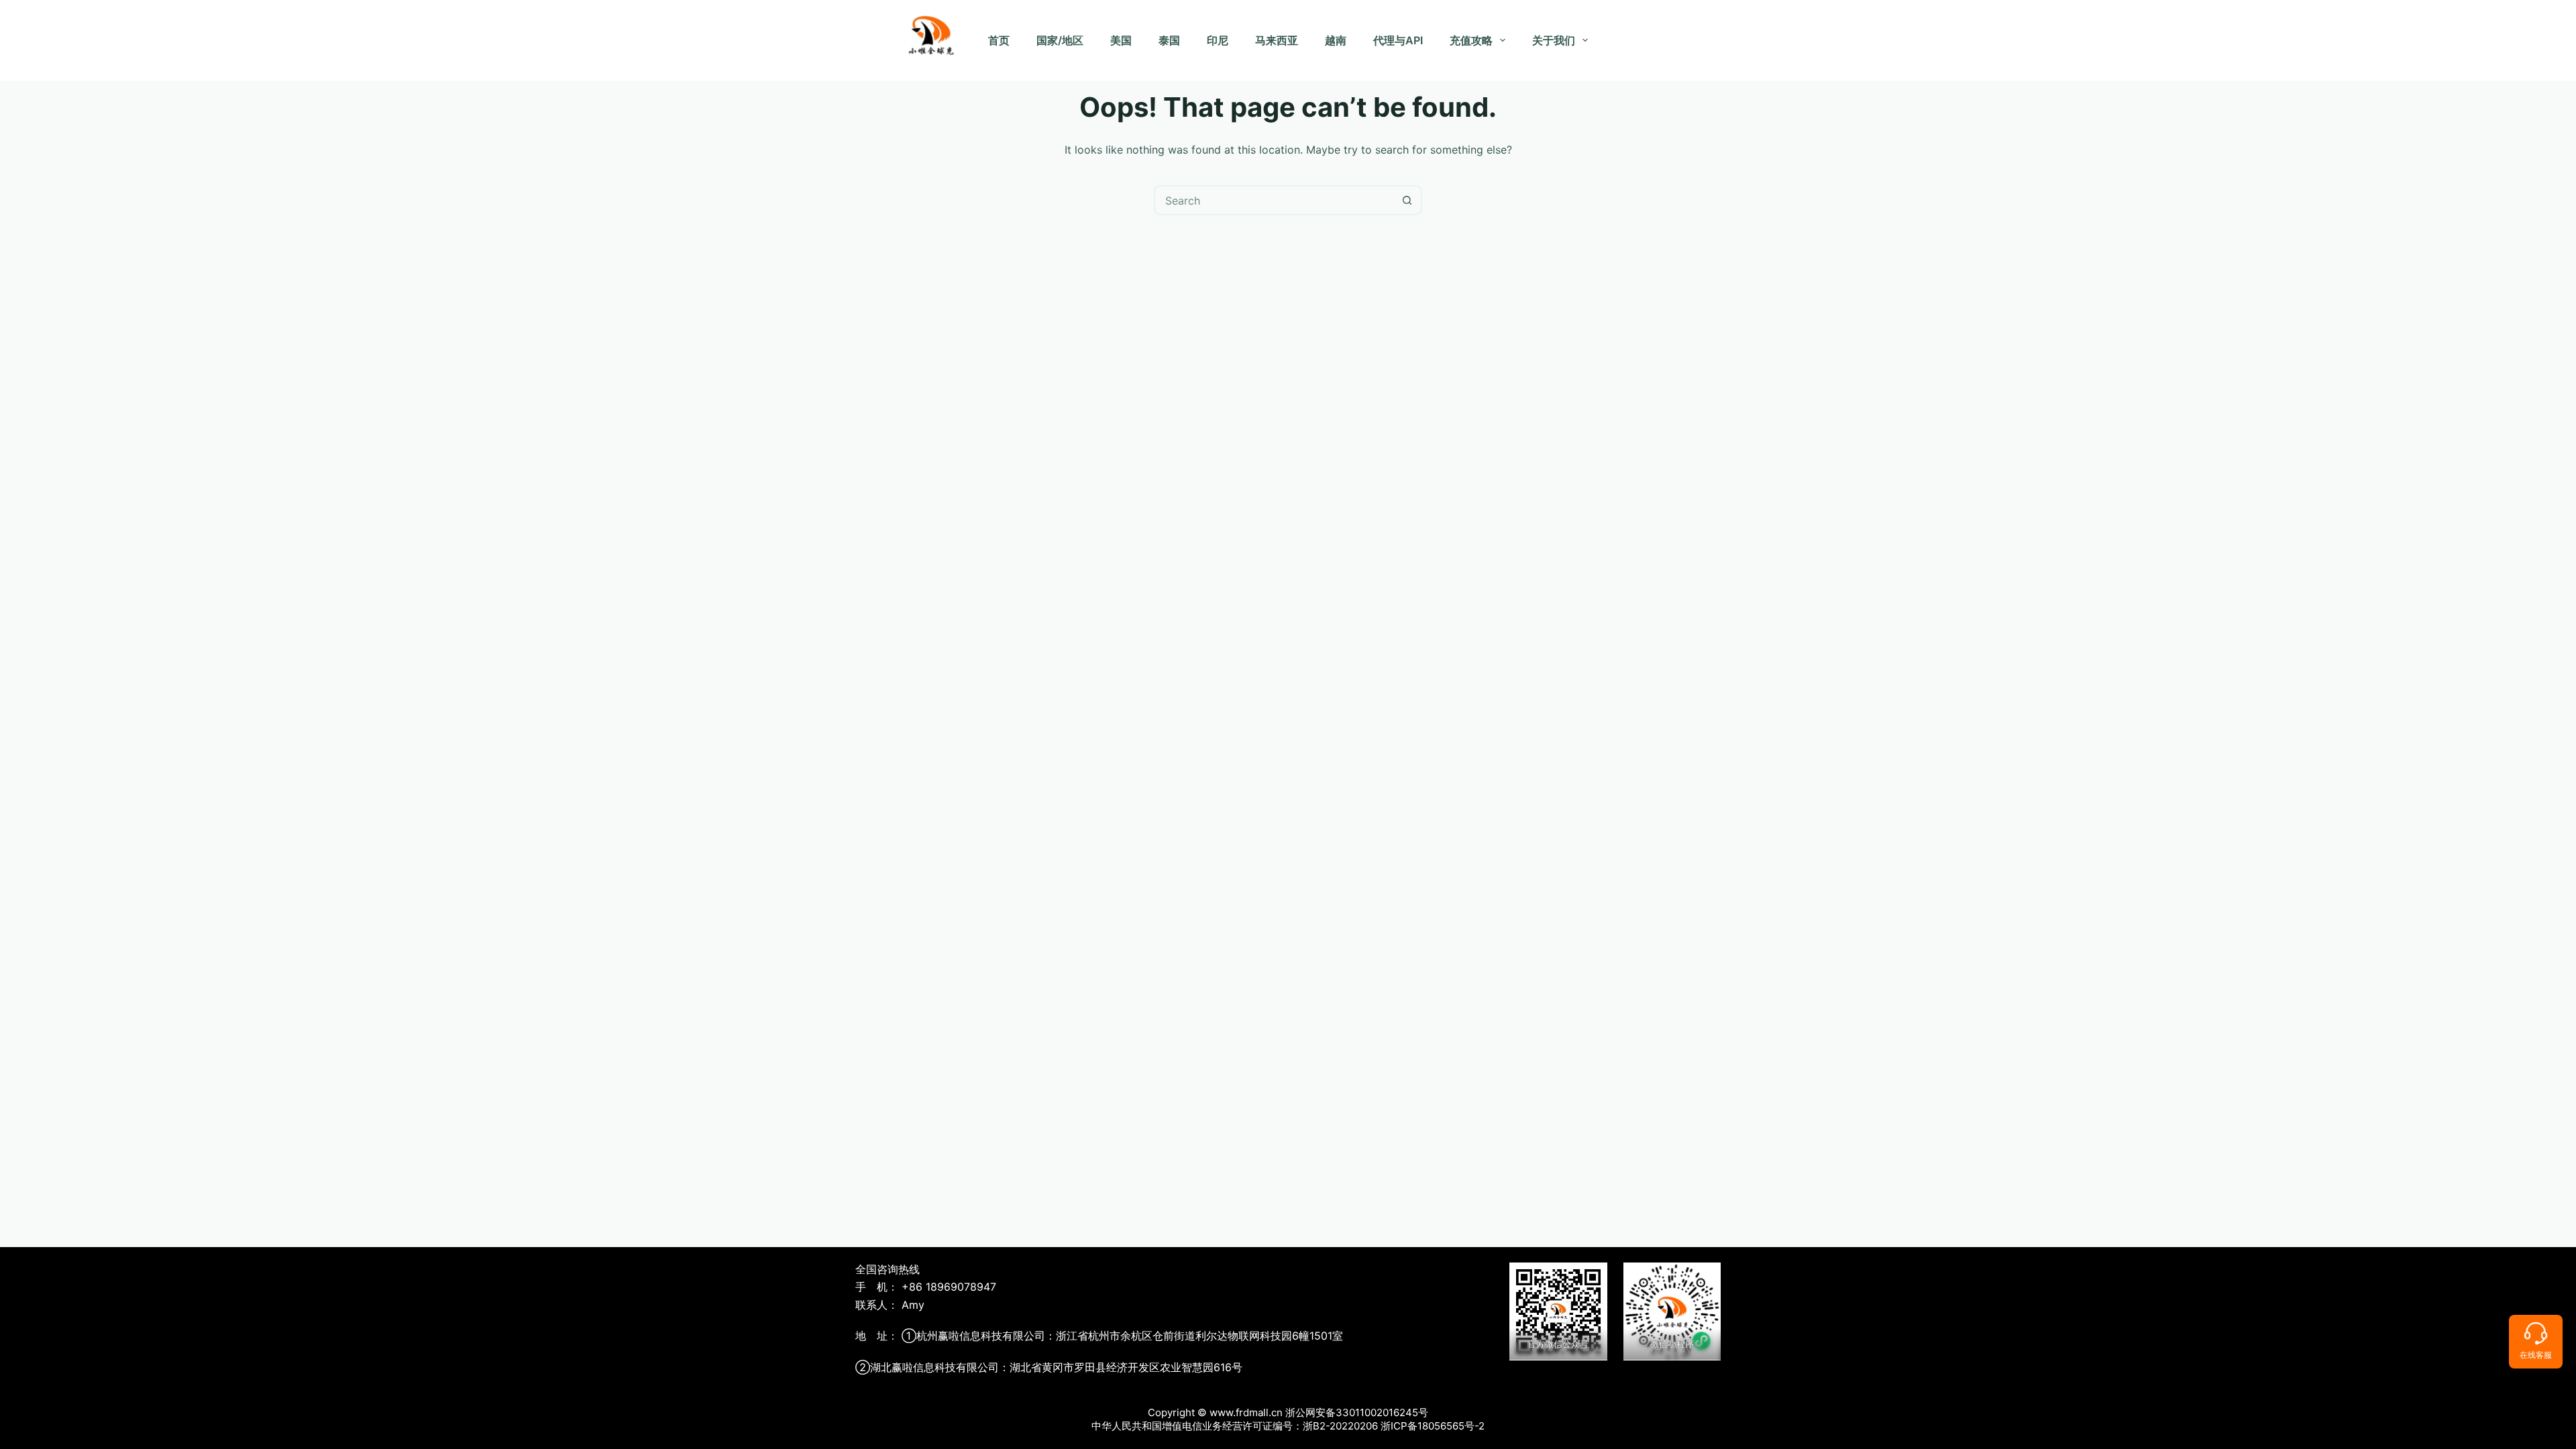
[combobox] (1274, 200)
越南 (1336, 40)
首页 (999, 40)
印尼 (1218, 40)
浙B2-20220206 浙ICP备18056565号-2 (1394, 1426)
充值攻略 (1471, 40)
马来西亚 (1277, 40)
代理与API (1398, 40)
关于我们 (1554, 40)
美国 (1121, 40)
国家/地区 (1060, 40)
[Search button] (1407, 200)
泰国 (1169, 40)
